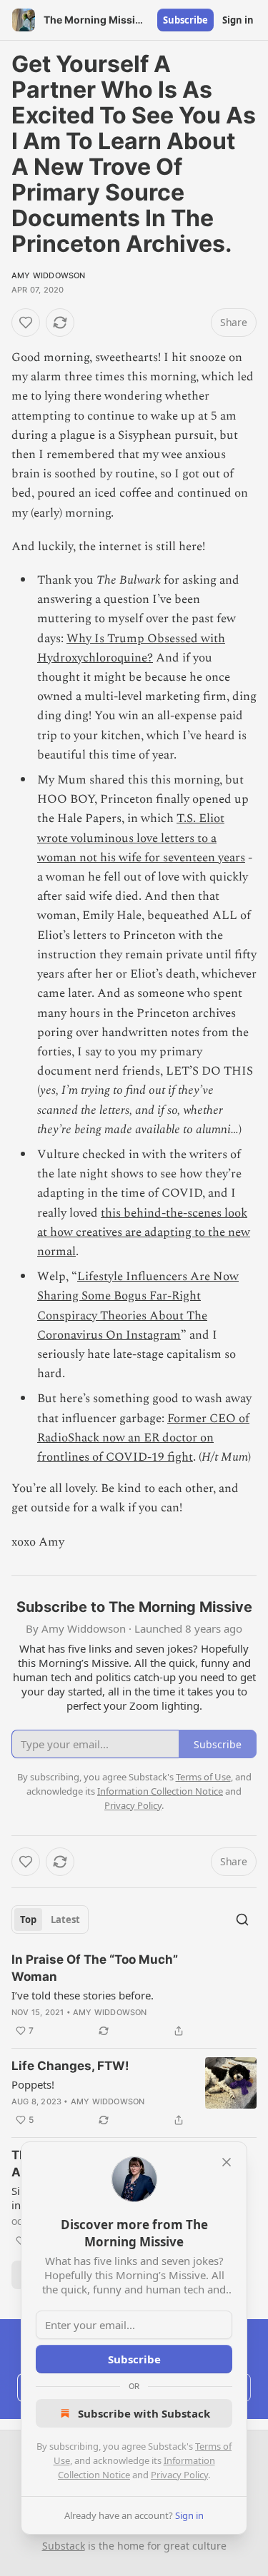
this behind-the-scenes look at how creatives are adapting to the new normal (144, 1232)
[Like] (26, 323)
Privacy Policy (179, 2475)
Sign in (238, 20)
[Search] (242, 1920)
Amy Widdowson (49, 275)
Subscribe (185, 20)
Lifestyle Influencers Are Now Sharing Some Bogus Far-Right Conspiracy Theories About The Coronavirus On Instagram (138, 1306)
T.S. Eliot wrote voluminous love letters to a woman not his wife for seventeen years (141, 838)
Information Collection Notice (160, 1791)
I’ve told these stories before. (83, 1995)
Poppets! (33, 2084)
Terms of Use (203, 1777)
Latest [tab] (65, 1920)
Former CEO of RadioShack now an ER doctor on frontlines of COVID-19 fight (143, 1438)
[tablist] (50, 1920)
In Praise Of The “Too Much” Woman (95, 1968)
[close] (227, 2162)
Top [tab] (28, 1920)
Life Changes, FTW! (70, 2066)
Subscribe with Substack (144, 2413)
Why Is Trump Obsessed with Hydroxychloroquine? (131, 648)
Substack (64, 2546)
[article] (134, 1995)
